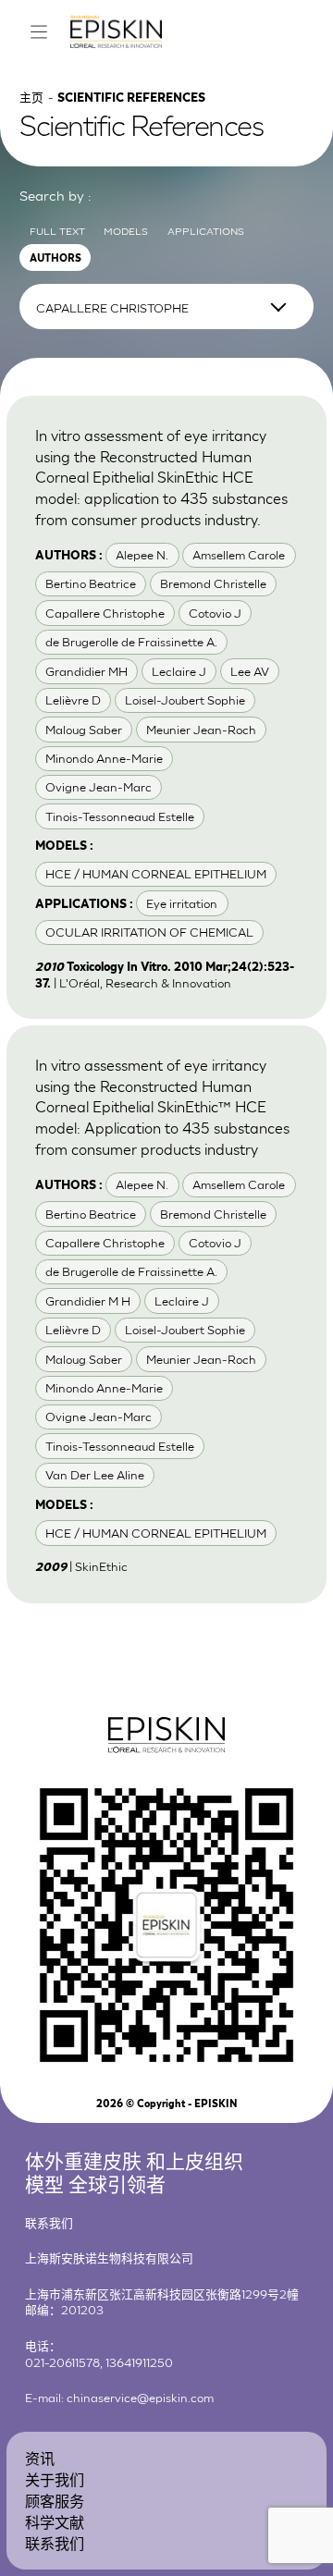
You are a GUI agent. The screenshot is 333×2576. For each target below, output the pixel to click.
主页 (31, 97)
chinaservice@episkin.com (140, 2397)
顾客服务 (55, 2500)
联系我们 (55, 2542)
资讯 (40, 2457)
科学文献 (55, 2521)
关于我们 (55, 2478)
